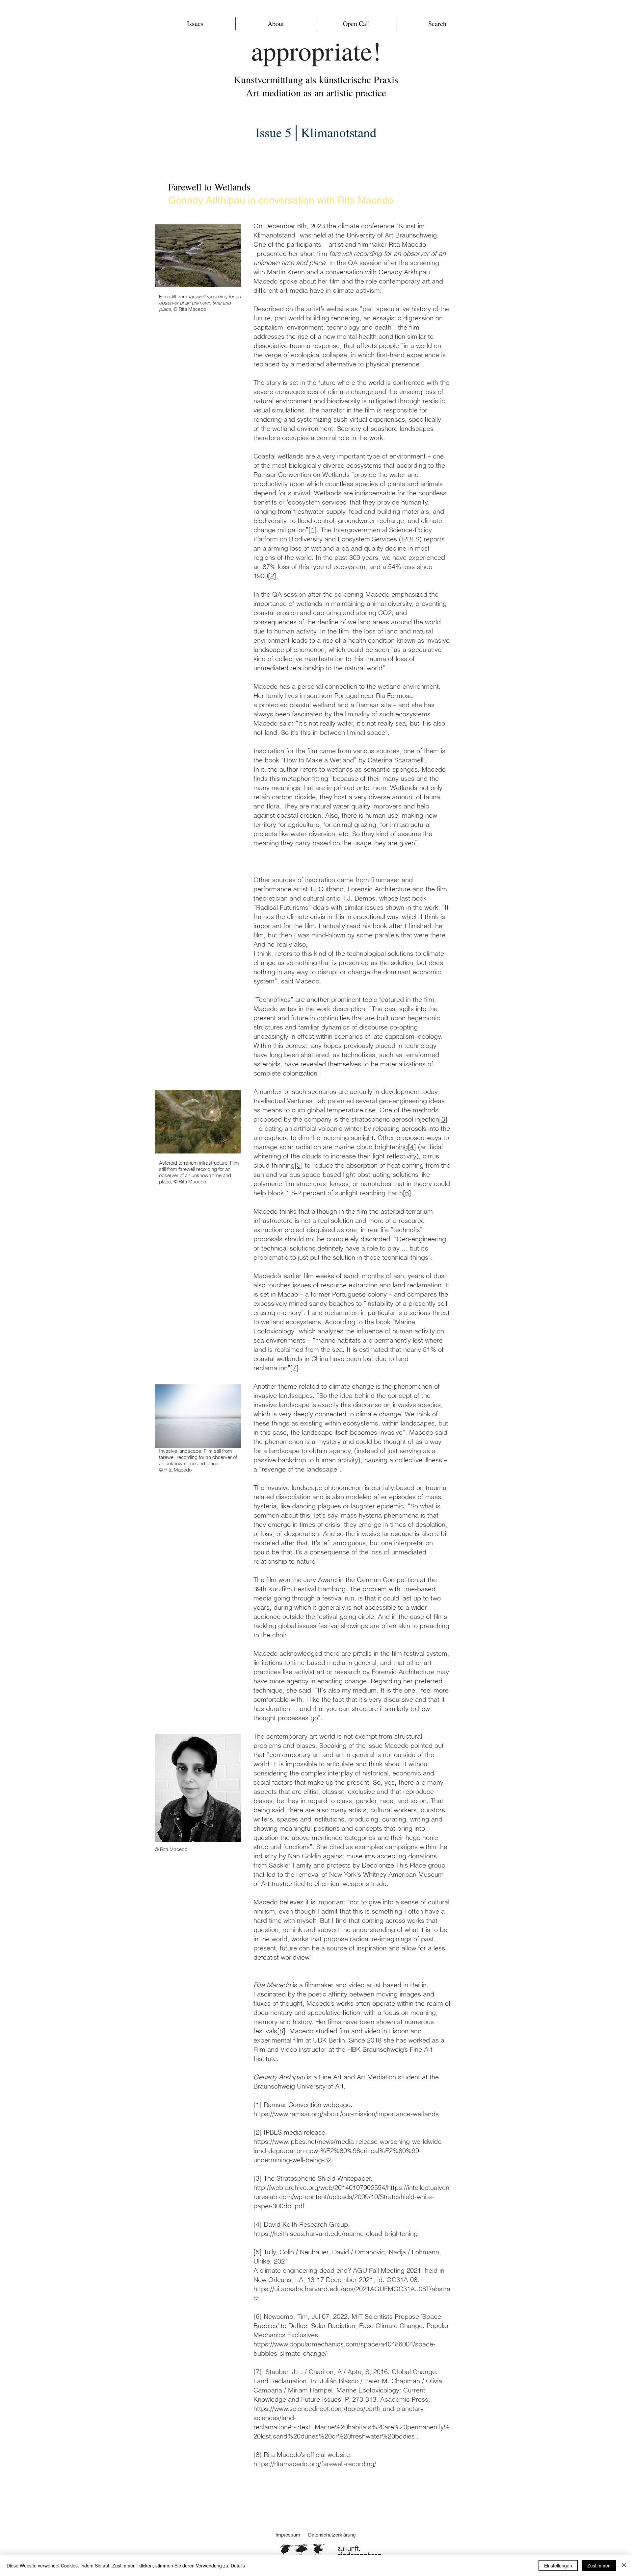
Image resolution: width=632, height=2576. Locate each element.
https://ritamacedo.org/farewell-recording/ (315, 2464)
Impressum (288, 2535)
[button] (195, 24)
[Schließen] (624, 2565)
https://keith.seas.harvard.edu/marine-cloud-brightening (336, 2233)
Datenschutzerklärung (332, 2535)
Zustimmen (599, 2565)
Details (238, 2565)
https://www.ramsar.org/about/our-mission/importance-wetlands (346, 2114)
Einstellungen (558, 2565)
